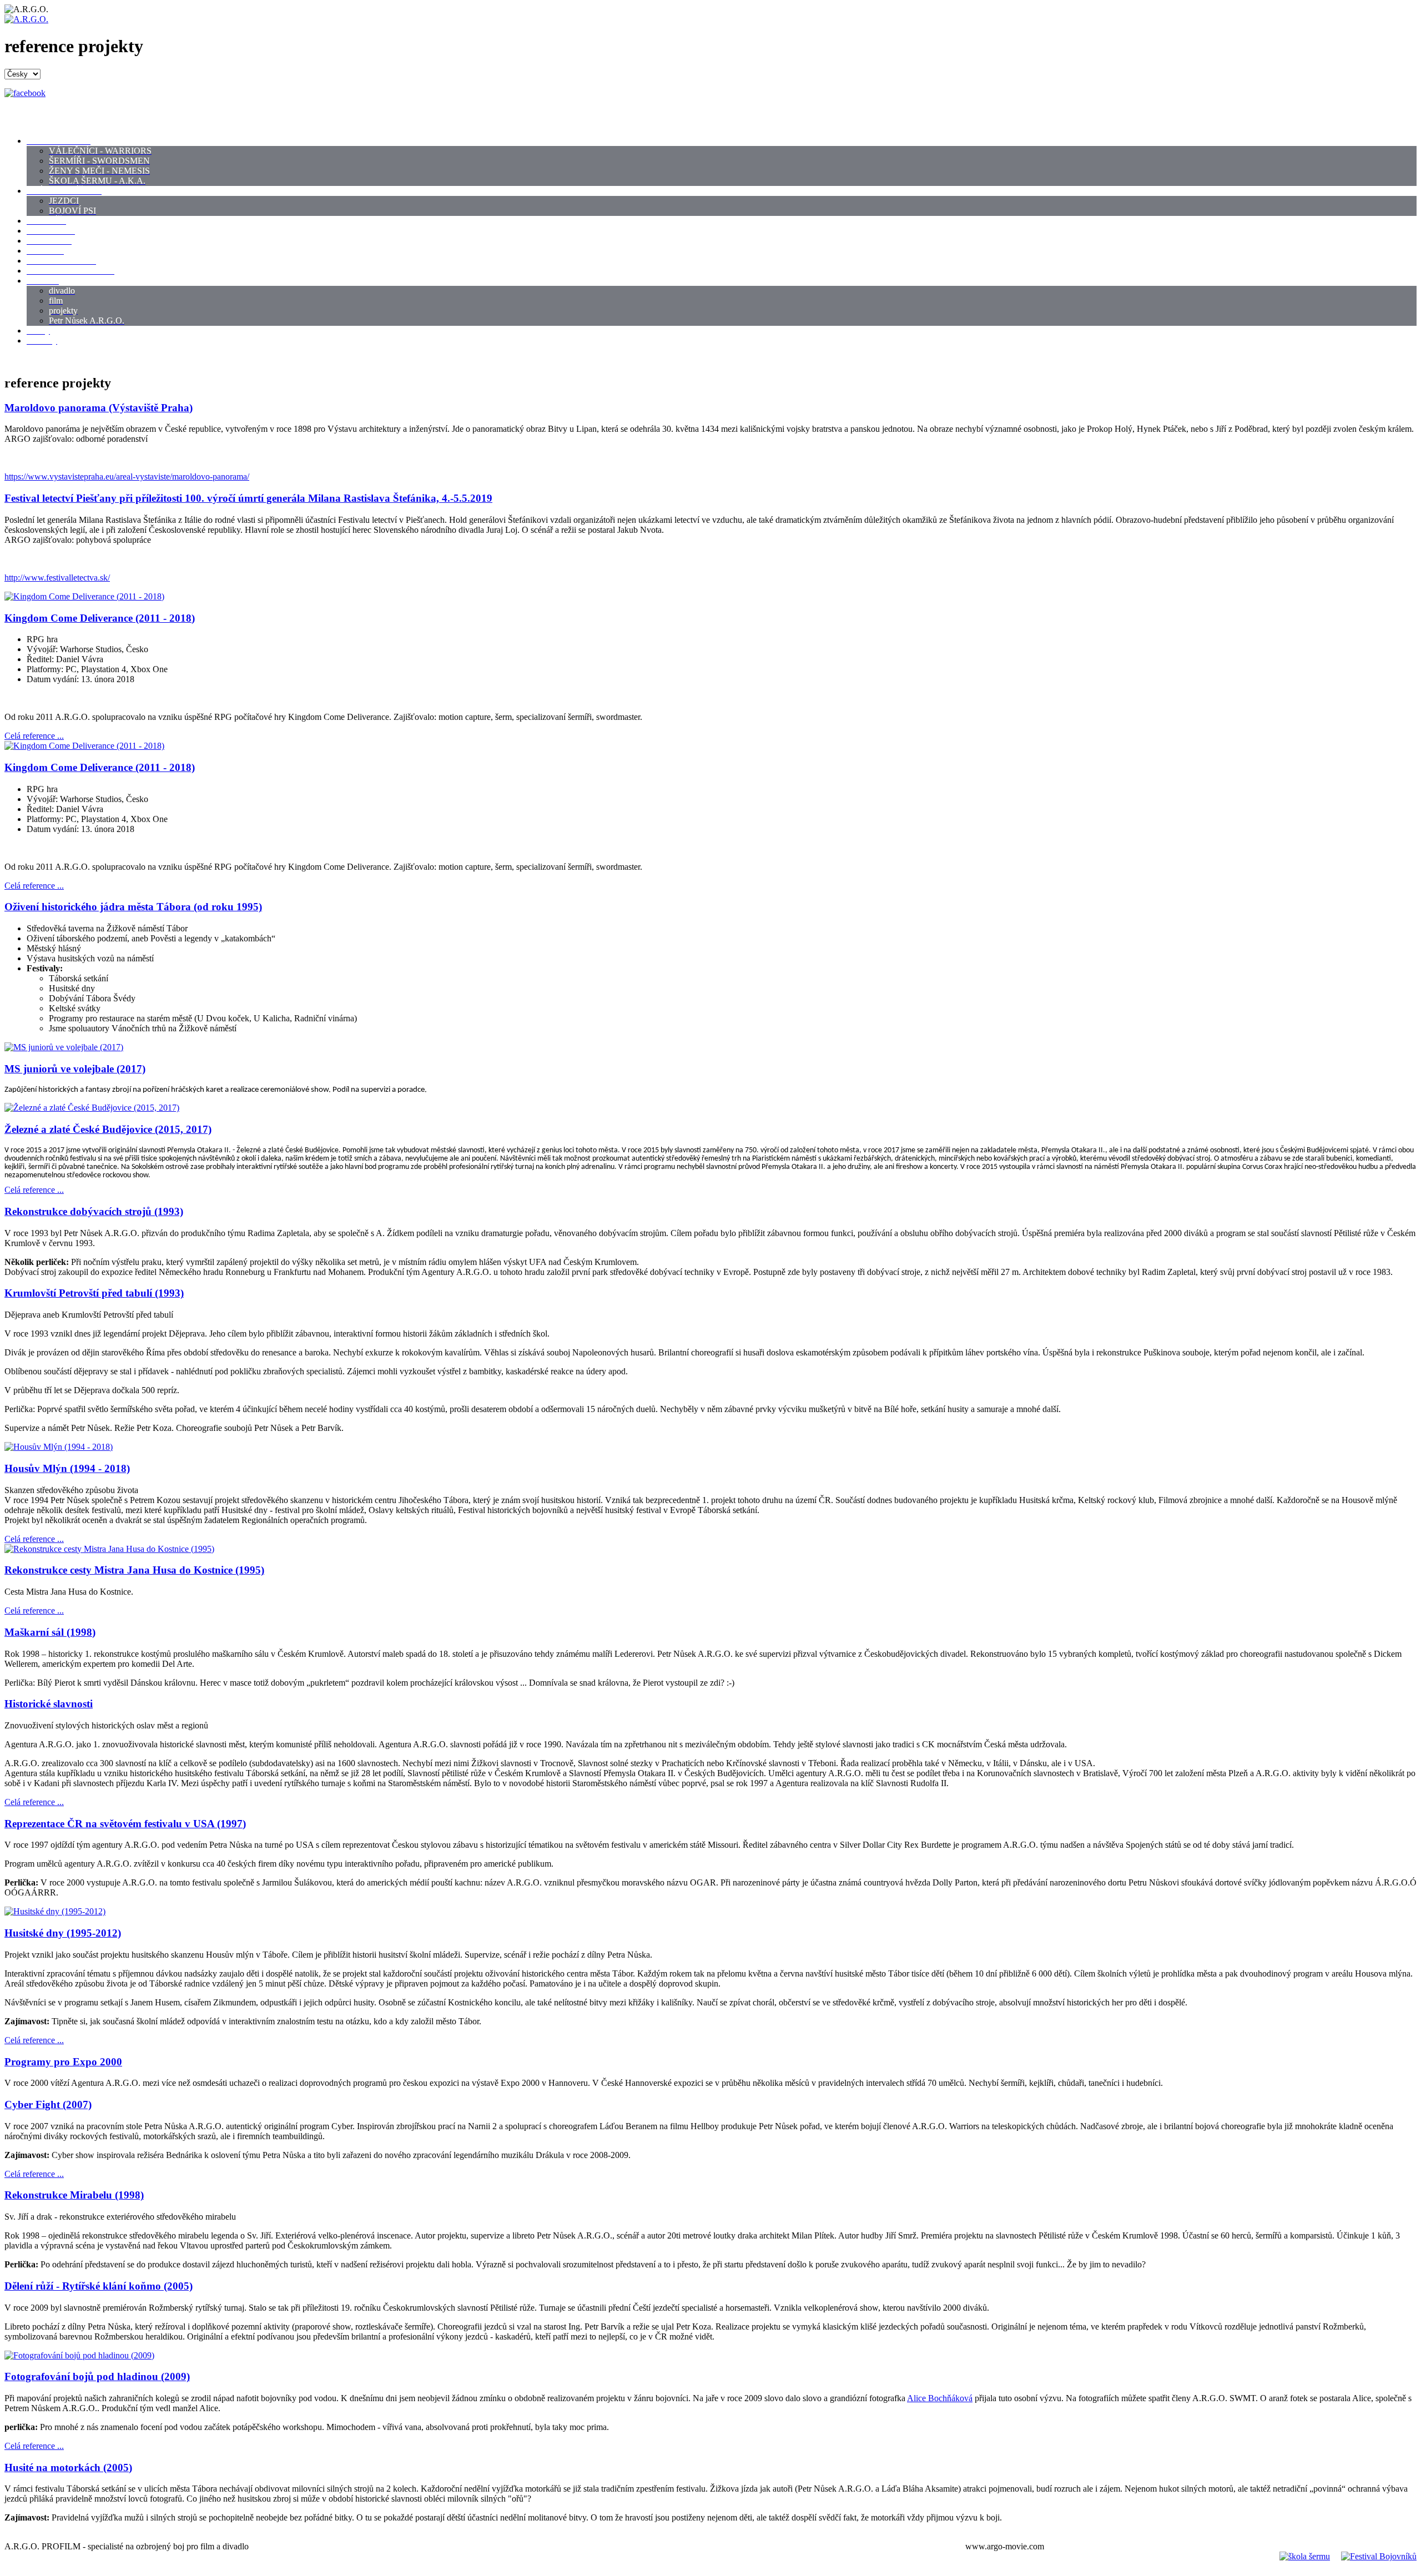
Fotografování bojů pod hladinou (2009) (97, 2376)
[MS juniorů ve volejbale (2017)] (64, 1047)
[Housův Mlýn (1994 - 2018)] (59, 1447)
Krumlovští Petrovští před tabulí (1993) (94, 1293)
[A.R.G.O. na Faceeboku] (25, 93)
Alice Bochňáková (940, 2398)
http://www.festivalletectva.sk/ (57, 578)
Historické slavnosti (49, 1704)
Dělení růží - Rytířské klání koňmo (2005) (99, 2286)
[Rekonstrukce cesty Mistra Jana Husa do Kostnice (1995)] (109, 1549)
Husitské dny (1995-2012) (63, 1933)
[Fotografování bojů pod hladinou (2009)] (79, 2355)
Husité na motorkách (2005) (68, 2467)
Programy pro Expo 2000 (63, 2062)
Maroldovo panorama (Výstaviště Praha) (99, 408)
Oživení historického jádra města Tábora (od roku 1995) (133, 907)
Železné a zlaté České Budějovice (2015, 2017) (108, 1129)
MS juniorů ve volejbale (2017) (75, 1069)
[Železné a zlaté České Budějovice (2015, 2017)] (92, 1108)
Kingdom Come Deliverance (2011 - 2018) (100, 618)
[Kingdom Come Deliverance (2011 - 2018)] (84, 596)
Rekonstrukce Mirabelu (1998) (74, 2195)
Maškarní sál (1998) (50, 1632)
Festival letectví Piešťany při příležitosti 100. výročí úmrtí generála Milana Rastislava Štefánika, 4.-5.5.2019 (248, 498)
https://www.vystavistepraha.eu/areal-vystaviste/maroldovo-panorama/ (127, 477)
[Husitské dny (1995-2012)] (55, 1911)
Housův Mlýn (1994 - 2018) (67, 1468)
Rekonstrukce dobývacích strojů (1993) (94, 1211)
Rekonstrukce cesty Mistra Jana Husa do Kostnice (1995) (134, 1570)
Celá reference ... (34, 736)
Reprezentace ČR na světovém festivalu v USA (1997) (125, 1824)
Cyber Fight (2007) (48, 2104)
